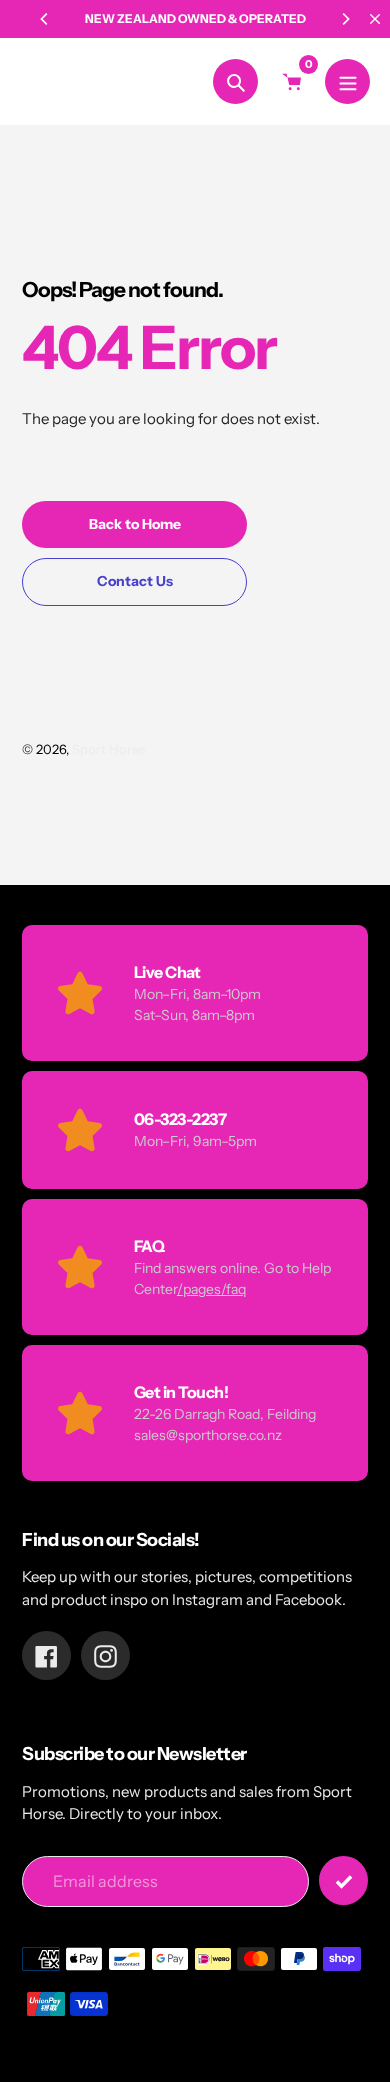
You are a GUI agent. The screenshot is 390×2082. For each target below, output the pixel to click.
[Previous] (45, 19)
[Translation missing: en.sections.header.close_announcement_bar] (375, 19)
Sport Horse (69, 81)
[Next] (345, 19)
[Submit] (343, 1880)
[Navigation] (347, 81)
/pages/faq (211, 1289)
